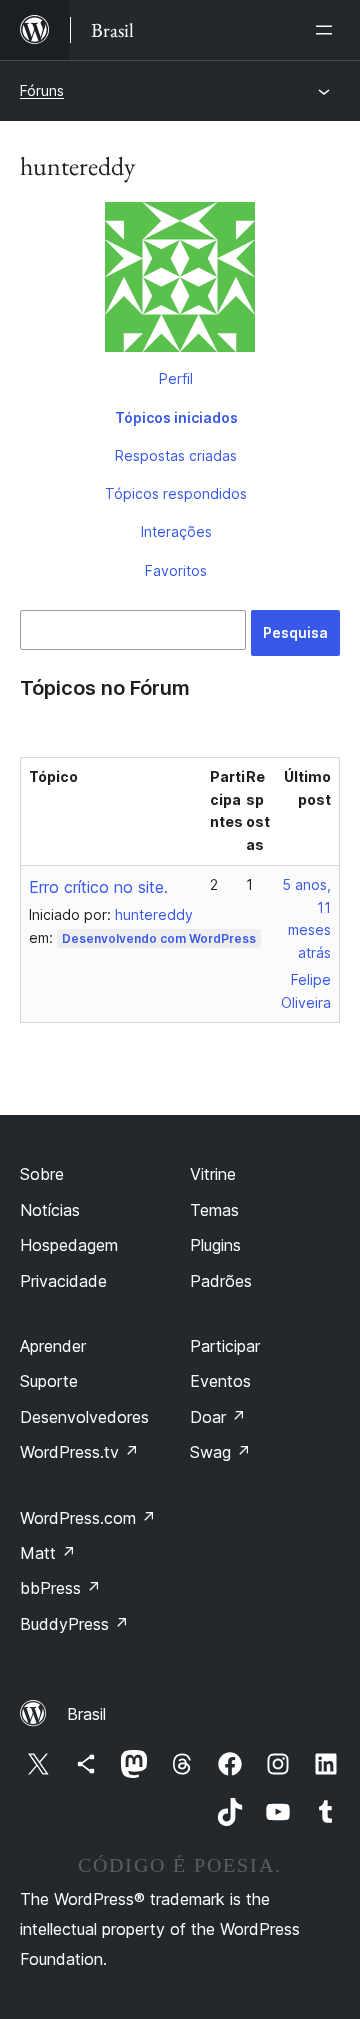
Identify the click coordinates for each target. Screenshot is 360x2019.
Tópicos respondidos (176, 493)
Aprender (53, 1346)
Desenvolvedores (84, 1417)
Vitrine (213, 1174)
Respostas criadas (176, 455)
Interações (176, 531)
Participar (225, 1346)
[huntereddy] (180, 281)
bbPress (60, 1588)
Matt (48, 1553)
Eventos (220, 1381)
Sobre (42, 1174)
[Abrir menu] (328, 30)
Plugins (215, 1245)
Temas (214, 1210)
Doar (218, 1417)
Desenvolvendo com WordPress (159, 938)
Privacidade (63, 1281)
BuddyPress (74, 1624)
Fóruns (42, 90)
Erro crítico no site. (98, 887)
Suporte (49, 1381)
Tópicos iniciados (176, 417)
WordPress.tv (79, 1452)
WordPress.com (88, 1518)
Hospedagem (69, 1245)
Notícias (50, 1210)
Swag (220, 1452)
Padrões (221, 1281)
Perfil (176, 378)
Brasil (86, 1714)
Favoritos (176, 570)
